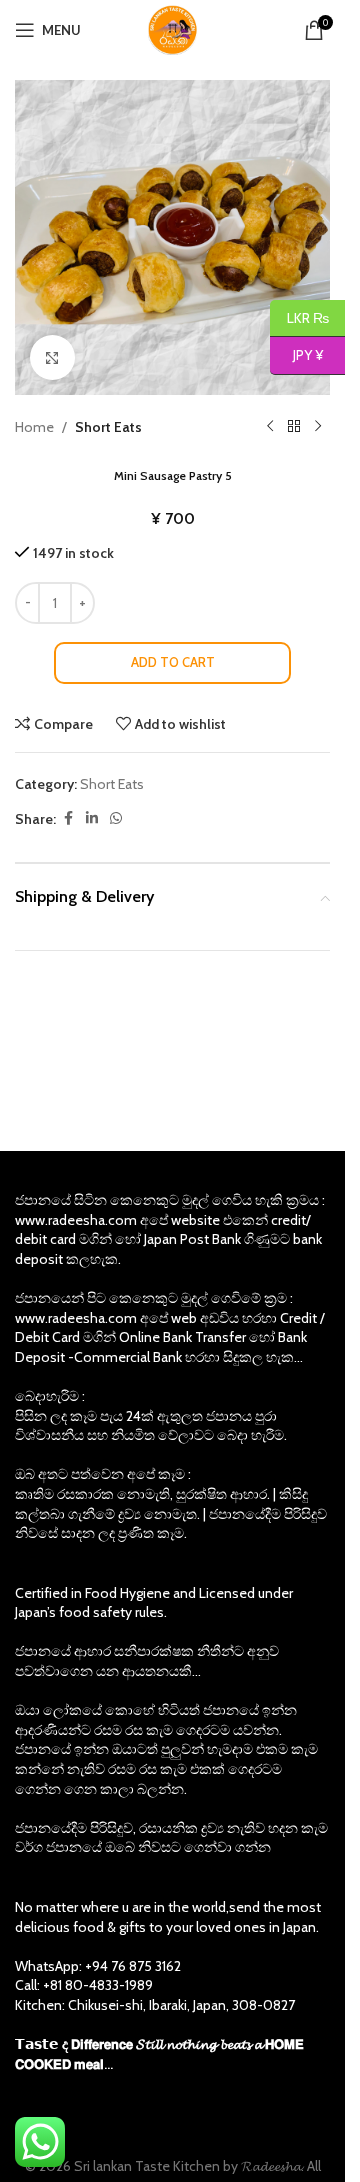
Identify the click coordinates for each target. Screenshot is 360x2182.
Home (34, 427)
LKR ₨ (299, 317)
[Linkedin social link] (92, 818)
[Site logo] (173, 28)
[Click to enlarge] (52, 357)
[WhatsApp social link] (116, 818)
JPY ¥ (296, 355)
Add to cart (173, 662)
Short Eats (108, 427)
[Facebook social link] (68, 818)
